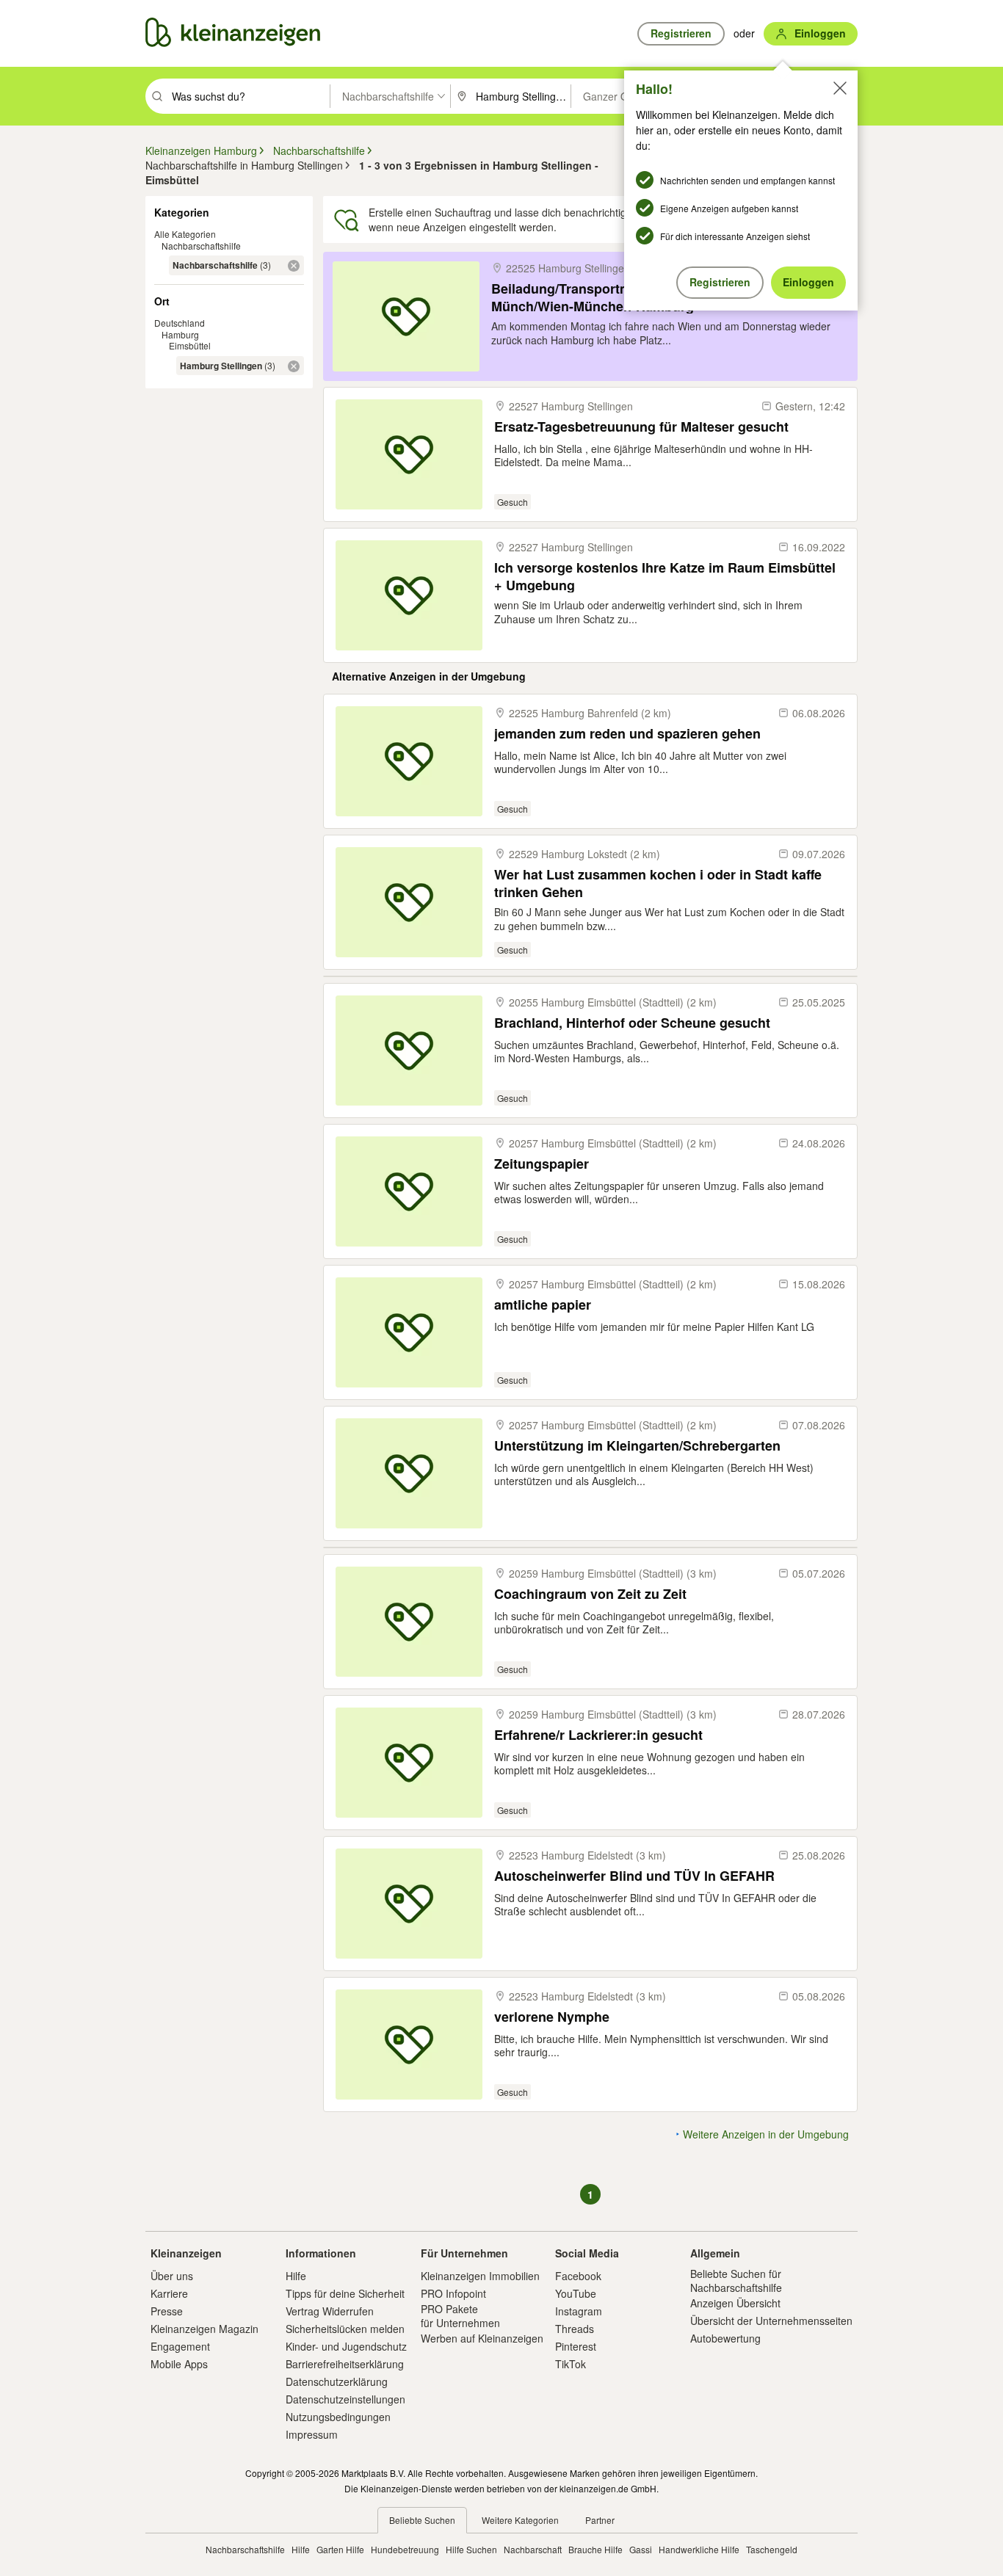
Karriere (169, 2293)
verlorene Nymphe (552, 2017)
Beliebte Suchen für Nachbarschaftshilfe (736, 2280)
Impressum (312, 2434)
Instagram (579, 2311)
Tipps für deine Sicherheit (345, 2293)
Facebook (578, 2276)
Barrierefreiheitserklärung (345, 2364)
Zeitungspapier (542, 1164)
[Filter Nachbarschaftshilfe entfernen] (294, 266)
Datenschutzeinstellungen (345, 2399)
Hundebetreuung (405, 2549)
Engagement (180, 2346)
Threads (575, 2329)
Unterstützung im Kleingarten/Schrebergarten (637, 1446)
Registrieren (720, 282)
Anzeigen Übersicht (735, 2303)
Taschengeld (772, 2549)
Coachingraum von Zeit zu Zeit (590, 1594)
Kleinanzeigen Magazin (204, 2329)
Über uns (172, 2276)
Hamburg (180, 334)
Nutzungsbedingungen (338, 2417)
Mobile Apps (179, 2364)
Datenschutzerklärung (337, 2381)
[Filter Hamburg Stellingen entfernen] (294, 366)
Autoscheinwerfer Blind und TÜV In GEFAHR (634, 1876)
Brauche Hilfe (595, 2549)
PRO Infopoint (453, 2293)
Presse (167, 2311)
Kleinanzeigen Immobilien (480, 2276)
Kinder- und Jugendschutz (346, 2346)
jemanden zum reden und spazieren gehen (627, 734)
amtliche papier (543, 1305)
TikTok (571, 2364)
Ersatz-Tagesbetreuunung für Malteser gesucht (641, 427)
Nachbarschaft (533, 2549)
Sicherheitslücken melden (345, 2329)
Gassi (641, 2549)
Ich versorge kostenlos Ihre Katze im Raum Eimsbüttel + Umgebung (665, 576)
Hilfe (296, 2276)
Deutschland (180, 323)
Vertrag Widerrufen (330, 2311)
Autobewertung (725, 2338)
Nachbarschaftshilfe (201, 246)
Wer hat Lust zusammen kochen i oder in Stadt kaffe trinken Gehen (658, 883)
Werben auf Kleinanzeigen (482, 2338)
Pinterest (576, 2346)
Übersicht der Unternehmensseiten (771, 2321)
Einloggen (808, 282)
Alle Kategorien (185, 234)
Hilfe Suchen (471, 2549)
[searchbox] (249, 96)
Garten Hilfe (340, 2549)
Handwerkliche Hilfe (699, 2549)
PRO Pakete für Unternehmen (460, 2315)
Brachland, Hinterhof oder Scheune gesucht (632, 1023)
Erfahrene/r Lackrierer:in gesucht (598, 1735)
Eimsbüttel (190, 345)
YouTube (576, 2293)
